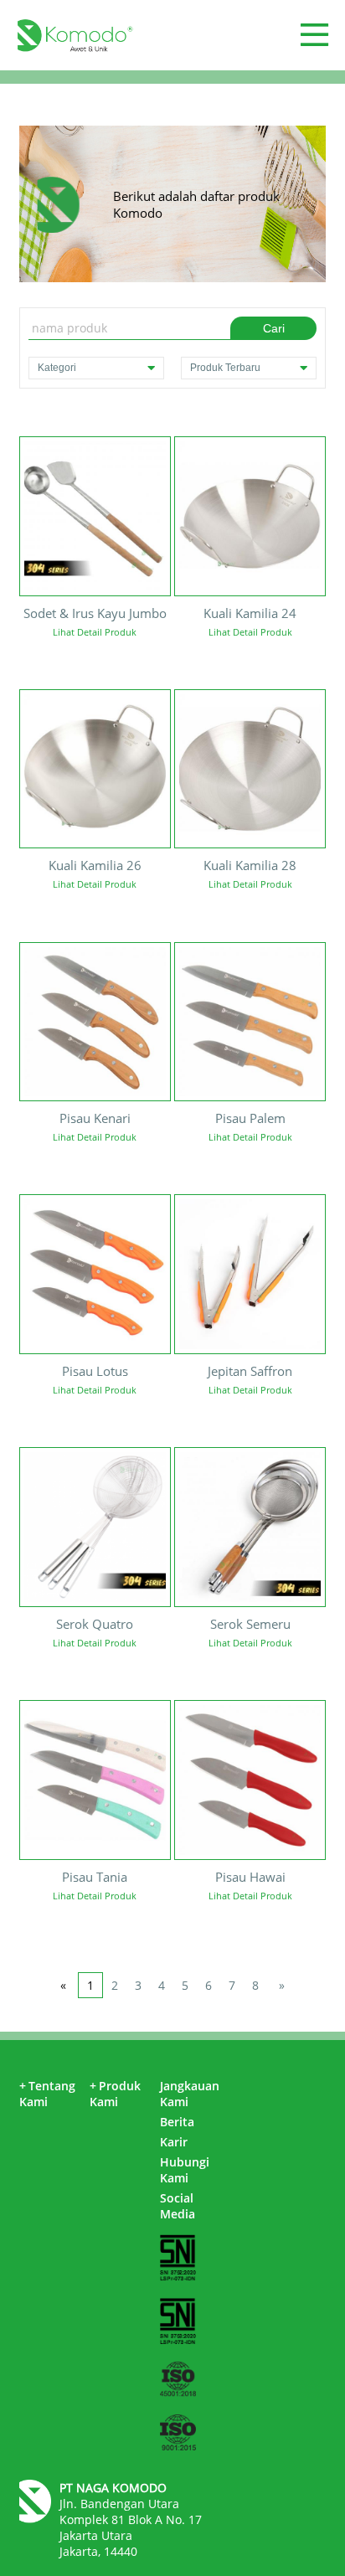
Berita (177, 2122)
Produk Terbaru (225, 368)
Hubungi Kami (185, 2170)
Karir (174, 2142)
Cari (274, 328)
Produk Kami (115, 2094)
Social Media (178, 2206)
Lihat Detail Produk (95, 632)
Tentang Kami (47, 2094)
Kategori (57, 368)
